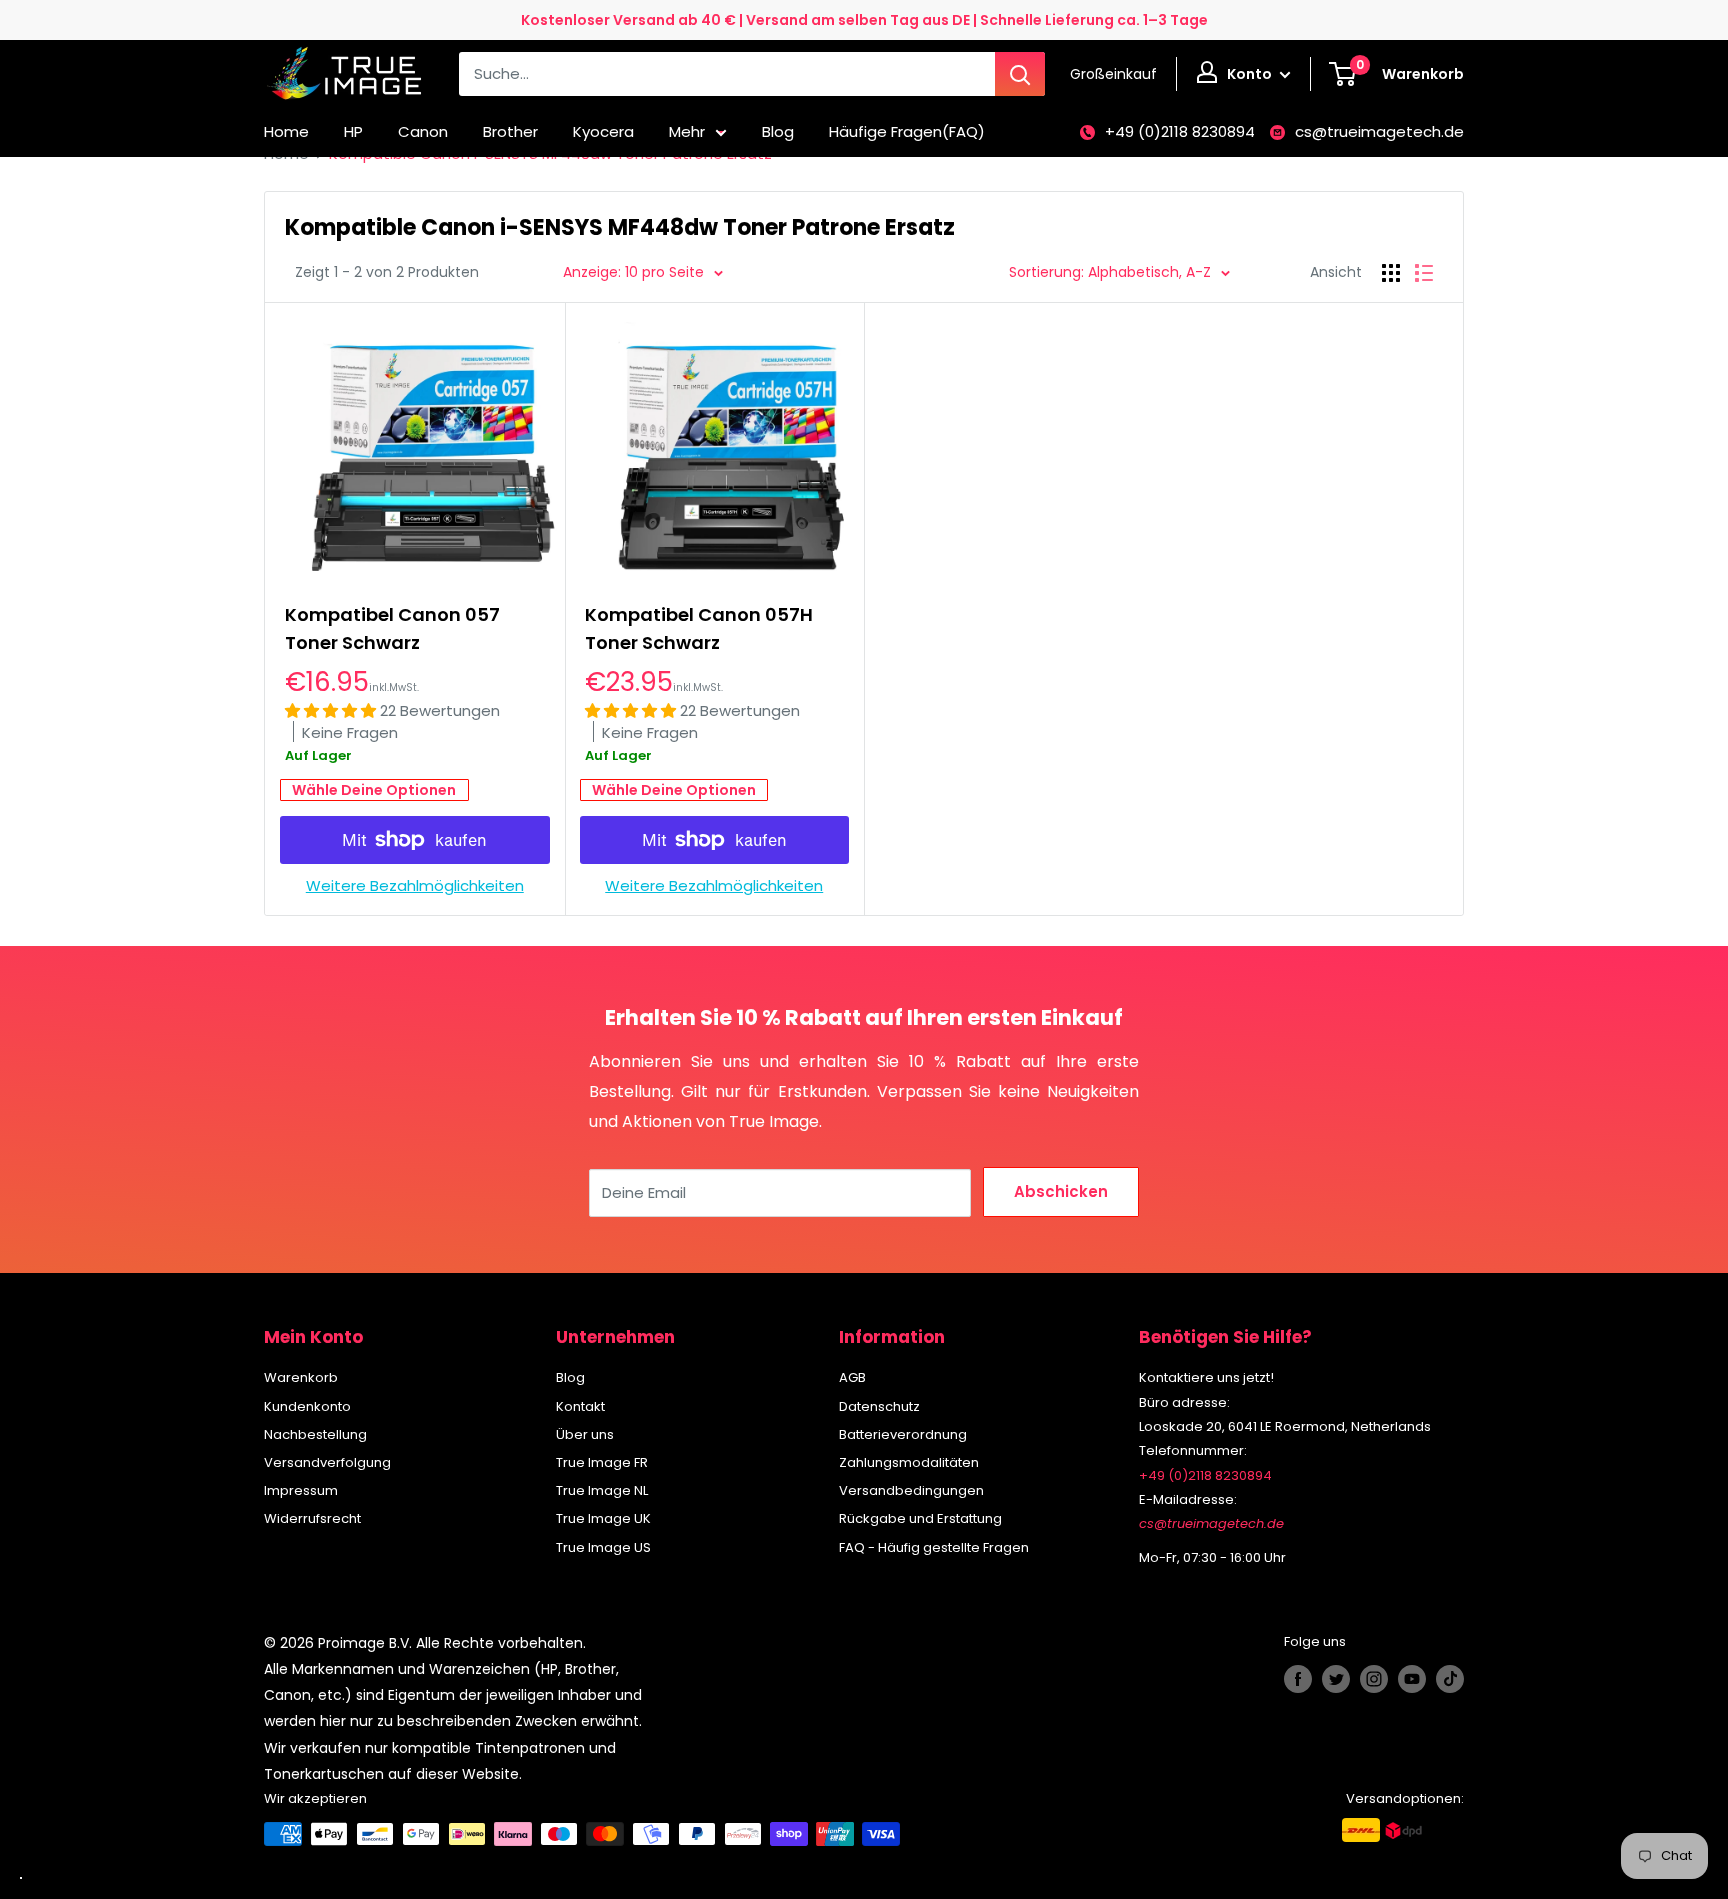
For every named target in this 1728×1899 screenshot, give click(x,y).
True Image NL (602, 1490)
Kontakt (580, 1406)
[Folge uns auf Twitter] (1336, 1679)
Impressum (301, 1490)
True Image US (603, 1547)
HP (353, 131)
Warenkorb (301, 1377)
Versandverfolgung (327, 1462)
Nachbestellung (315, 1434)
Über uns (585, 1434)
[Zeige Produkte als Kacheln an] (1391, 273)
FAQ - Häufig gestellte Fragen (934, 1547)
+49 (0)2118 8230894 (1180, 131)
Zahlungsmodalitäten (909, 1462)
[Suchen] (1020, 74)
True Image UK (603, 1518)
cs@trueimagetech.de (1379, 131)
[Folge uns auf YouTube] (1412, 1679)
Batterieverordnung (903, 1434)
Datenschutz (879, 1406)
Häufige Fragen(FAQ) (907, 131)
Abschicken (1061, 1191)
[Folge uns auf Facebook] (1298, 1679)
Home (286, 131)
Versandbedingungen (911, 1490)
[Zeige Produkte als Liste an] (1424, 273)
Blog (778, 131)
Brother (510, 131)
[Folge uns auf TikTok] (1450, 1679)
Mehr (687, 131)
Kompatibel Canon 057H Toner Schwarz (699, 628)
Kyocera (603, 131)
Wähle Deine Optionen (374, 790)
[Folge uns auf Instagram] (1374, 1679)
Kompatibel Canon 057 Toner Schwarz (392, 628)
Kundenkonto (307, 1406)
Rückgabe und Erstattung (920, 1518)
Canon (423, 131)
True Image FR (602, 1462)
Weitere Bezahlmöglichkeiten (415, 885)
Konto (1251, 74)
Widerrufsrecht (312, 1518)
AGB (852, 1377)
